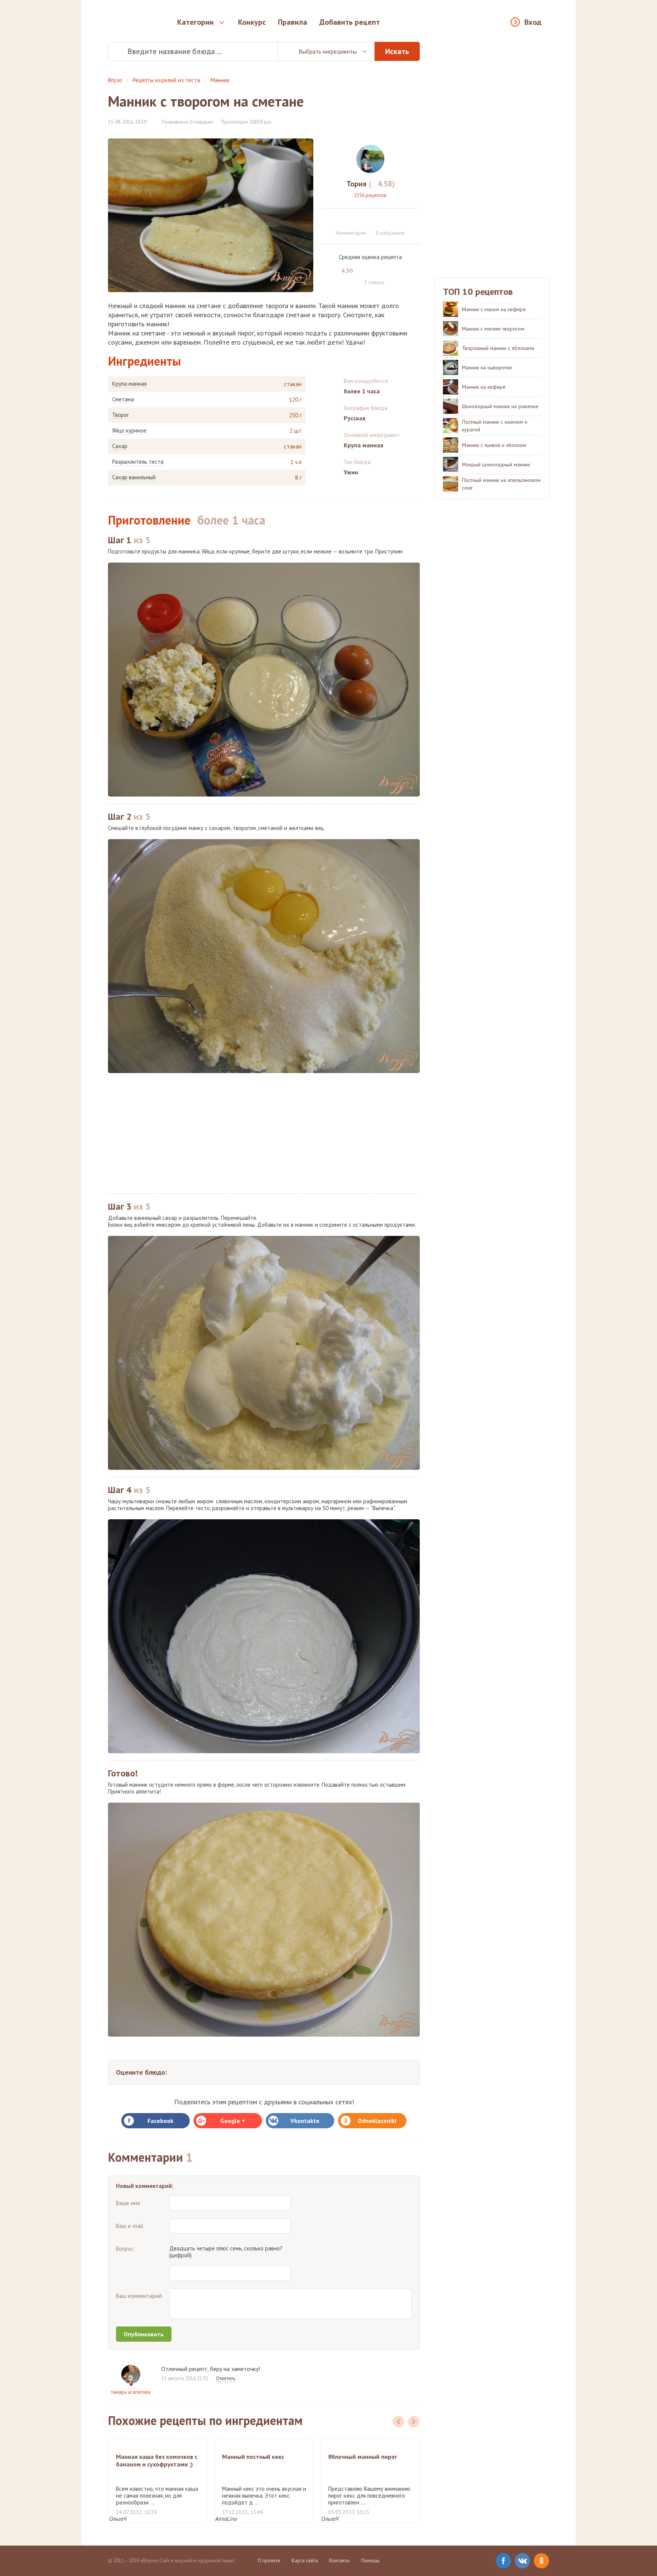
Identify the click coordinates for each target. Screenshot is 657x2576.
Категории (195, 22)
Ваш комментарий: (140, 2296)
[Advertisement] (264, 1133)
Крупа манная (129, 384)
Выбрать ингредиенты (328, 51)
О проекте (269, 2561)
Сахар (120, 446)
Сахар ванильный (134, 477)
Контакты (340, 2561)
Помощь (370, 2561)
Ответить (226, 2378)
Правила (293, 22)
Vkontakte (305, 2121)
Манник (220, 80)
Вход (533, 22)
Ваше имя (128, 2203)
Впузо (115, 80)
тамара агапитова (131, 2392)
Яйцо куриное (129, 431)
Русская (355, 418)
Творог (121, 415)
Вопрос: (125, 2249)
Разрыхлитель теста (138, 462)
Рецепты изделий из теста (166, 80)
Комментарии (351, 233)
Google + (232, 2121)
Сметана (123, 399)
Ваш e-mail (130, 2226)
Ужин (351, 472)
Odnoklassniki (377, 2121)
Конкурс (252, 22)
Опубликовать (144, 2334)
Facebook (160, 2121)
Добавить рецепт (350, 22)
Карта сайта (305, 2561)
